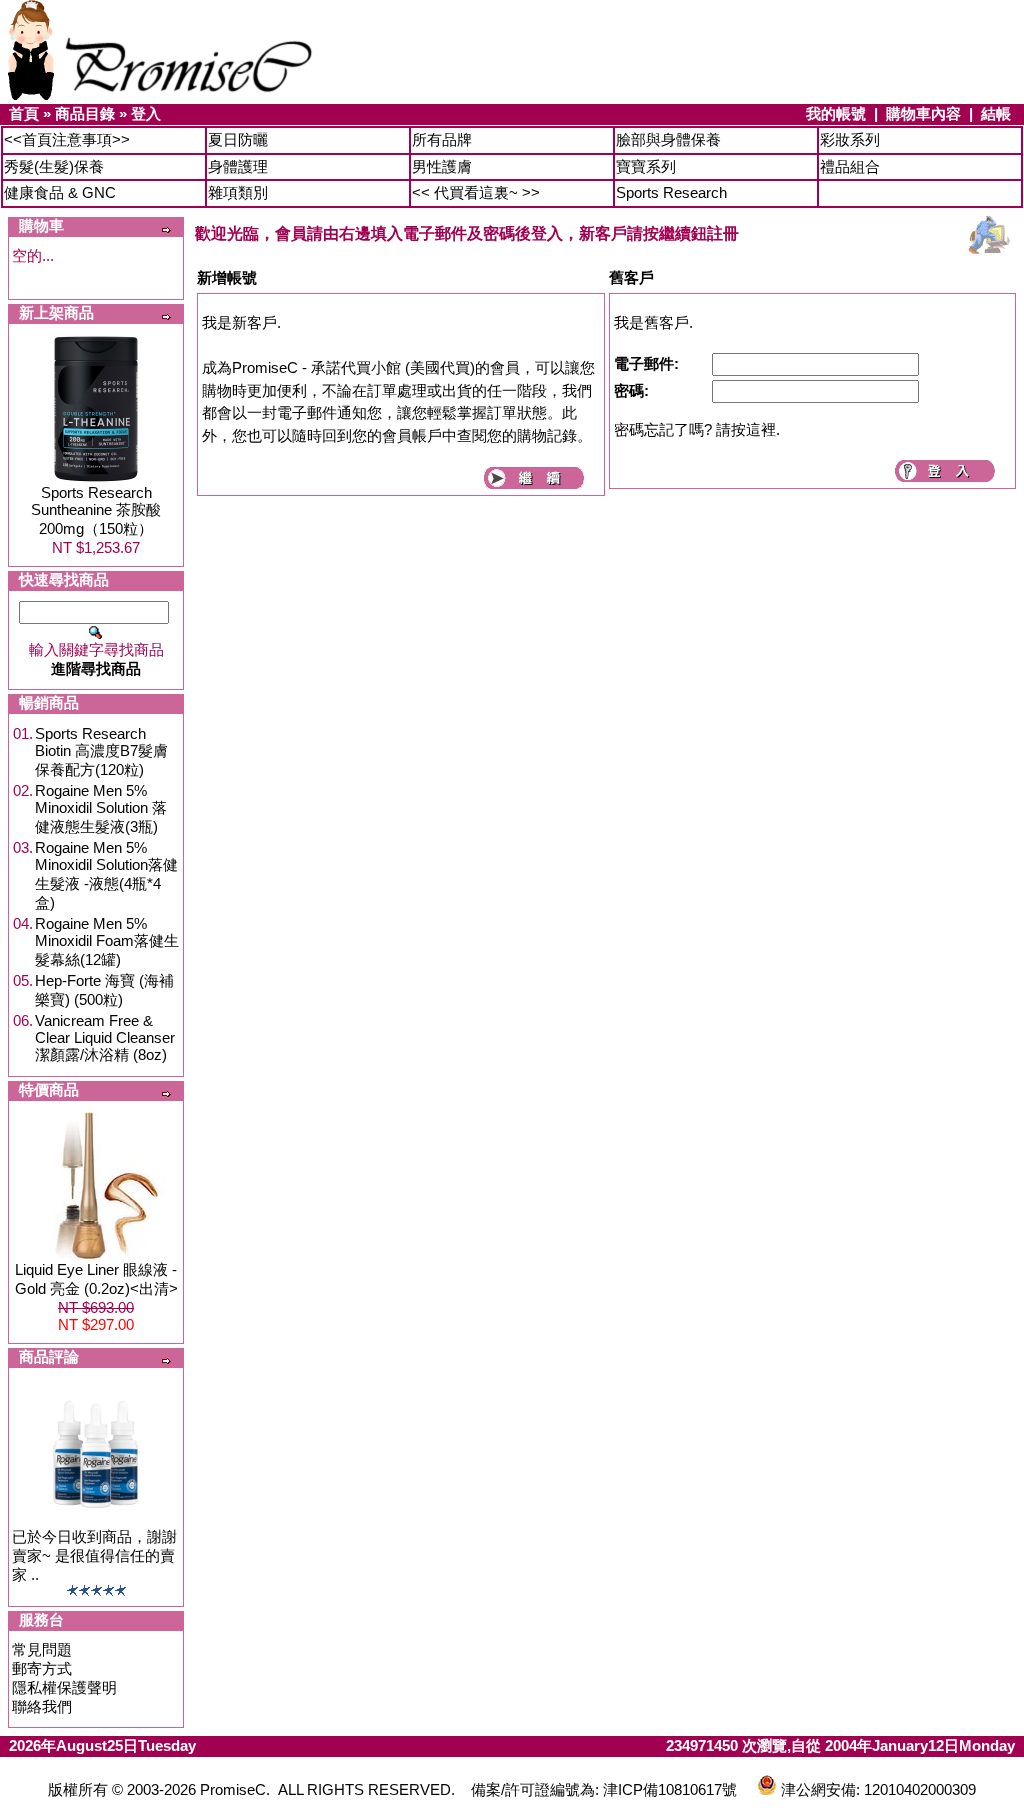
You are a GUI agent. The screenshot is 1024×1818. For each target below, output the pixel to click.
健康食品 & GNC (60, 192)
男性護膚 (442, 166)
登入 (146, 113)
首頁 (24, 113)
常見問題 (42, 1649)
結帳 (996, 113)
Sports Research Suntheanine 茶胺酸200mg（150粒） (96, 510)
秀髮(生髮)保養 (54, 166)
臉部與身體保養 (668, 139)
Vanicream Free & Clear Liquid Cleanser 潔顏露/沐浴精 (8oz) (105, 1037)
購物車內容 (923, 113)
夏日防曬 (238, 139)
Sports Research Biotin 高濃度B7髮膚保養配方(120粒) (101, 751)
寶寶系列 (646, 166)
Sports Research (671, 192)
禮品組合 (850, 166)
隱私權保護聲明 (64, 1687)
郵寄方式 (42, 1668)
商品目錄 (85, 113)
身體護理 (238, 166)
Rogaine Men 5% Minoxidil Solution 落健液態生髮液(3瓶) (101, 808)
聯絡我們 (42, 1706)
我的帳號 (836, 113)
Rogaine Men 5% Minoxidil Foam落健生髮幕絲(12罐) (107, 941)
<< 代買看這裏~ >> (476, 192)
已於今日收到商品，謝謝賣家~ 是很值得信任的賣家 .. (94, 1555)
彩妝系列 (850, 139)
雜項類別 (238, 192)
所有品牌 (442, 139)
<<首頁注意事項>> (67, 139)
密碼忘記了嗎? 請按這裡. (697, 429)
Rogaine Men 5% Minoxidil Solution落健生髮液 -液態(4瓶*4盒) (106, 875)
